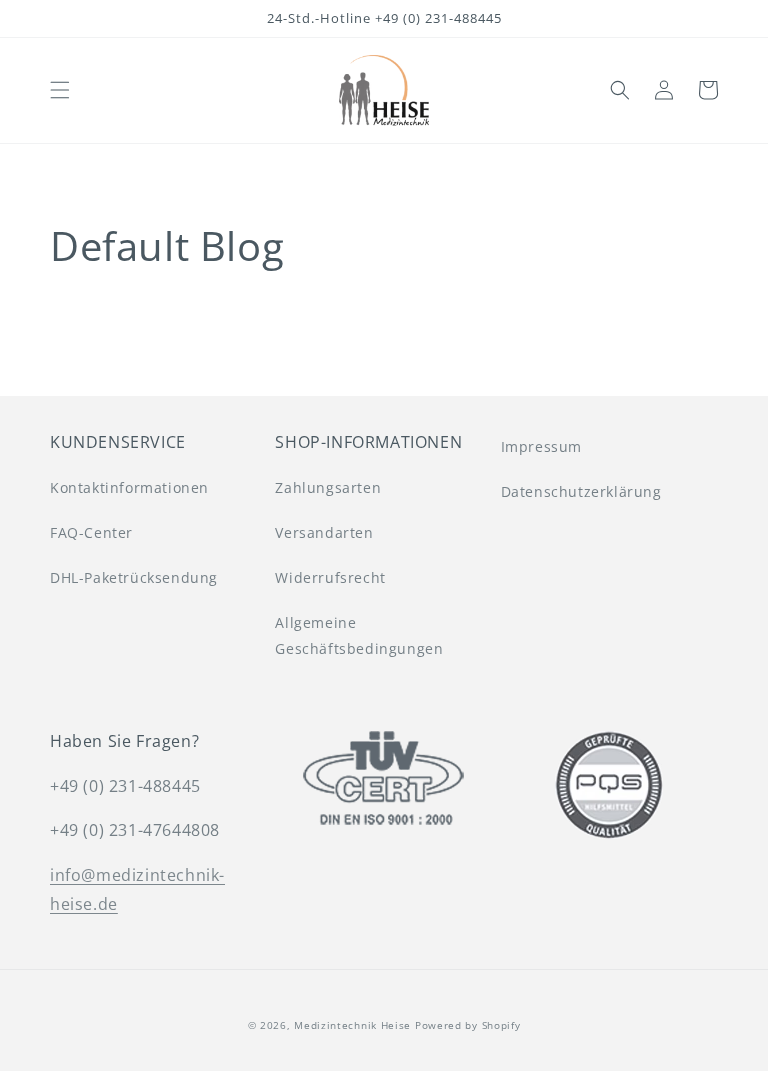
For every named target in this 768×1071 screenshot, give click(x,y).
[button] (60, 90)
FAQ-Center (91, 532)
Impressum (541, 446)
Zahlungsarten (328, 487)
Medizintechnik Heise (352, 1025)
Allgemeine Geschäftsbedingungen (359, 635)
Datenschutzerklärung (581, 491)
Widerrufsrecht (330, 577)
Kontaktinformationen (129, 487)
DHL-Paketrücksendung (134, 577)
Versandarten (324, 532)
